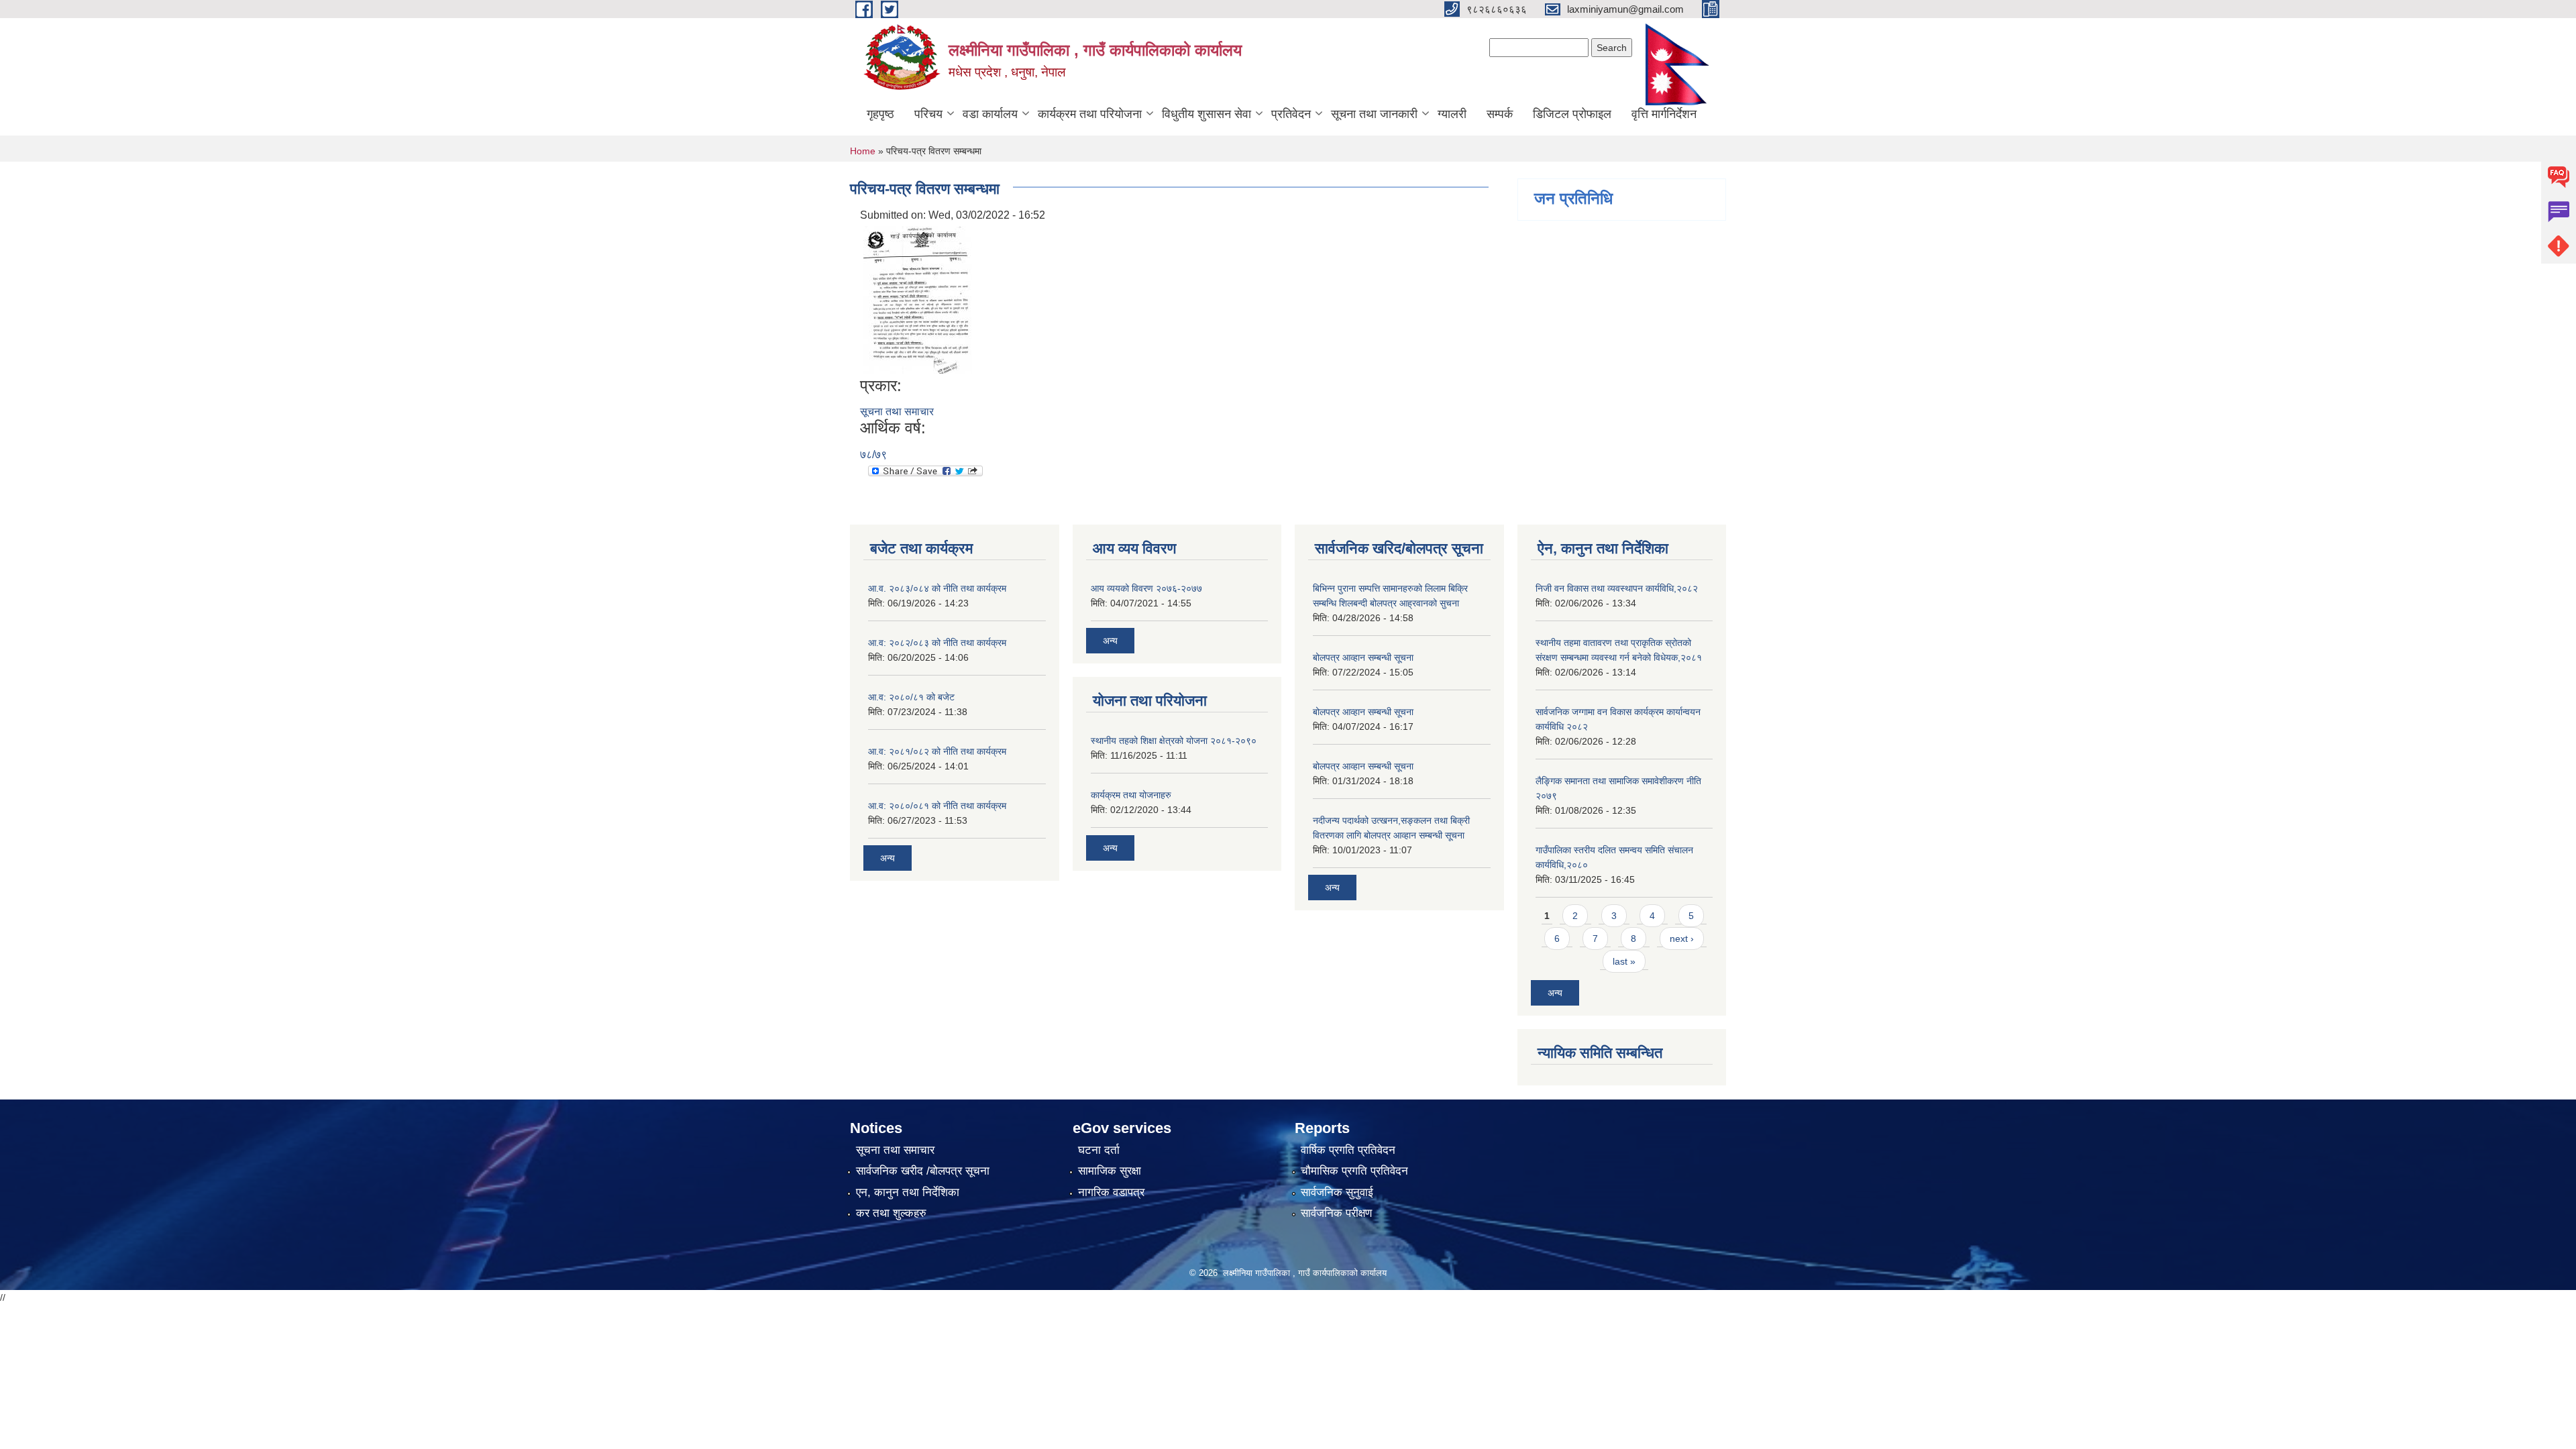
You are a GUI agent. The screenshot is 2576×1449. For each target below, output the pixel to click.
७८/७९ (873, 454)
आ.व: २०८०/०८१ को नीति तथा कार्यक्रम (937, 806)
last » (1624, 961)
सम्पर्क (1500, 114)
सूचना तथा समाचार (897, 412)
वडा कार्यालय (990, 114)
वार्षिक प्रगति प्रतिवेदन (1348, 1150)
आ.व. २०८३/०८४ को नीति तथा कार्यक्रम (937, 588)
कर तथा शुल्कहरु (891, 1213)
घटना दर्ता (1099, 1150)
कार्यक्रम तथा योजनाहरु (1131, 795)
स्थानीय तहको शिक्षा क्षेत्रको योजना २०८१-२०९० (1174, 741)
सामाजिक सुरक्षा (1110, 1171)
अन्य (888, 858)
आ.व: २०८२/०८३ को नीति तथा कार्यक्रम (937, 643)
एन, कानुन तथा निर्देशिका (908, 1192)
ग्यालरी (1452, 114)
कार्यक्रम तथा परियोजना (1090, 114)
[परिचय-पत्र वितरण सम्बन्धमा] (918, 299)
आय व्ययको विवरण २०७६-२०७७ (1146, 588)
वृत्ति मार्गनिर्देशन (1664, 114)
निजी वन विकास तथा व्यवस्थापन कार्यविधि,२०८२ (1617, 588)
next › (1682, 938)
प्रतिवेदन (1291, 114)
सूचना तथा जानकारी (1374, 114)
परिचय (928, 114)
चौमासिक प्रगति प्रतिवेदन (1354, 1171)
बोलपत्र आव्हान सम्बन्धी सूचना (1363, 657)
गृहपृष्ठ (880, 114)
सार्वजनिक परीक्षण (1336, 1213)
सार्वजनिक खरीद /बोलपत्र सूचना (923, 1171)
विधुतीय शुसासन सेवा (1206, 114)
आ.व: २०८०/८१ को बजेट (911, 697)
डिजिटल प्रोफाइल (1572, 114)
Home (863, 151)
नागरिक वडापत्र (1111, 1192)
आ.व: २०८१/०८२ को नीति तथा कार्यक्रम (937, 751)
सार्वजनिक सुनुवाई (1337, 1192)
